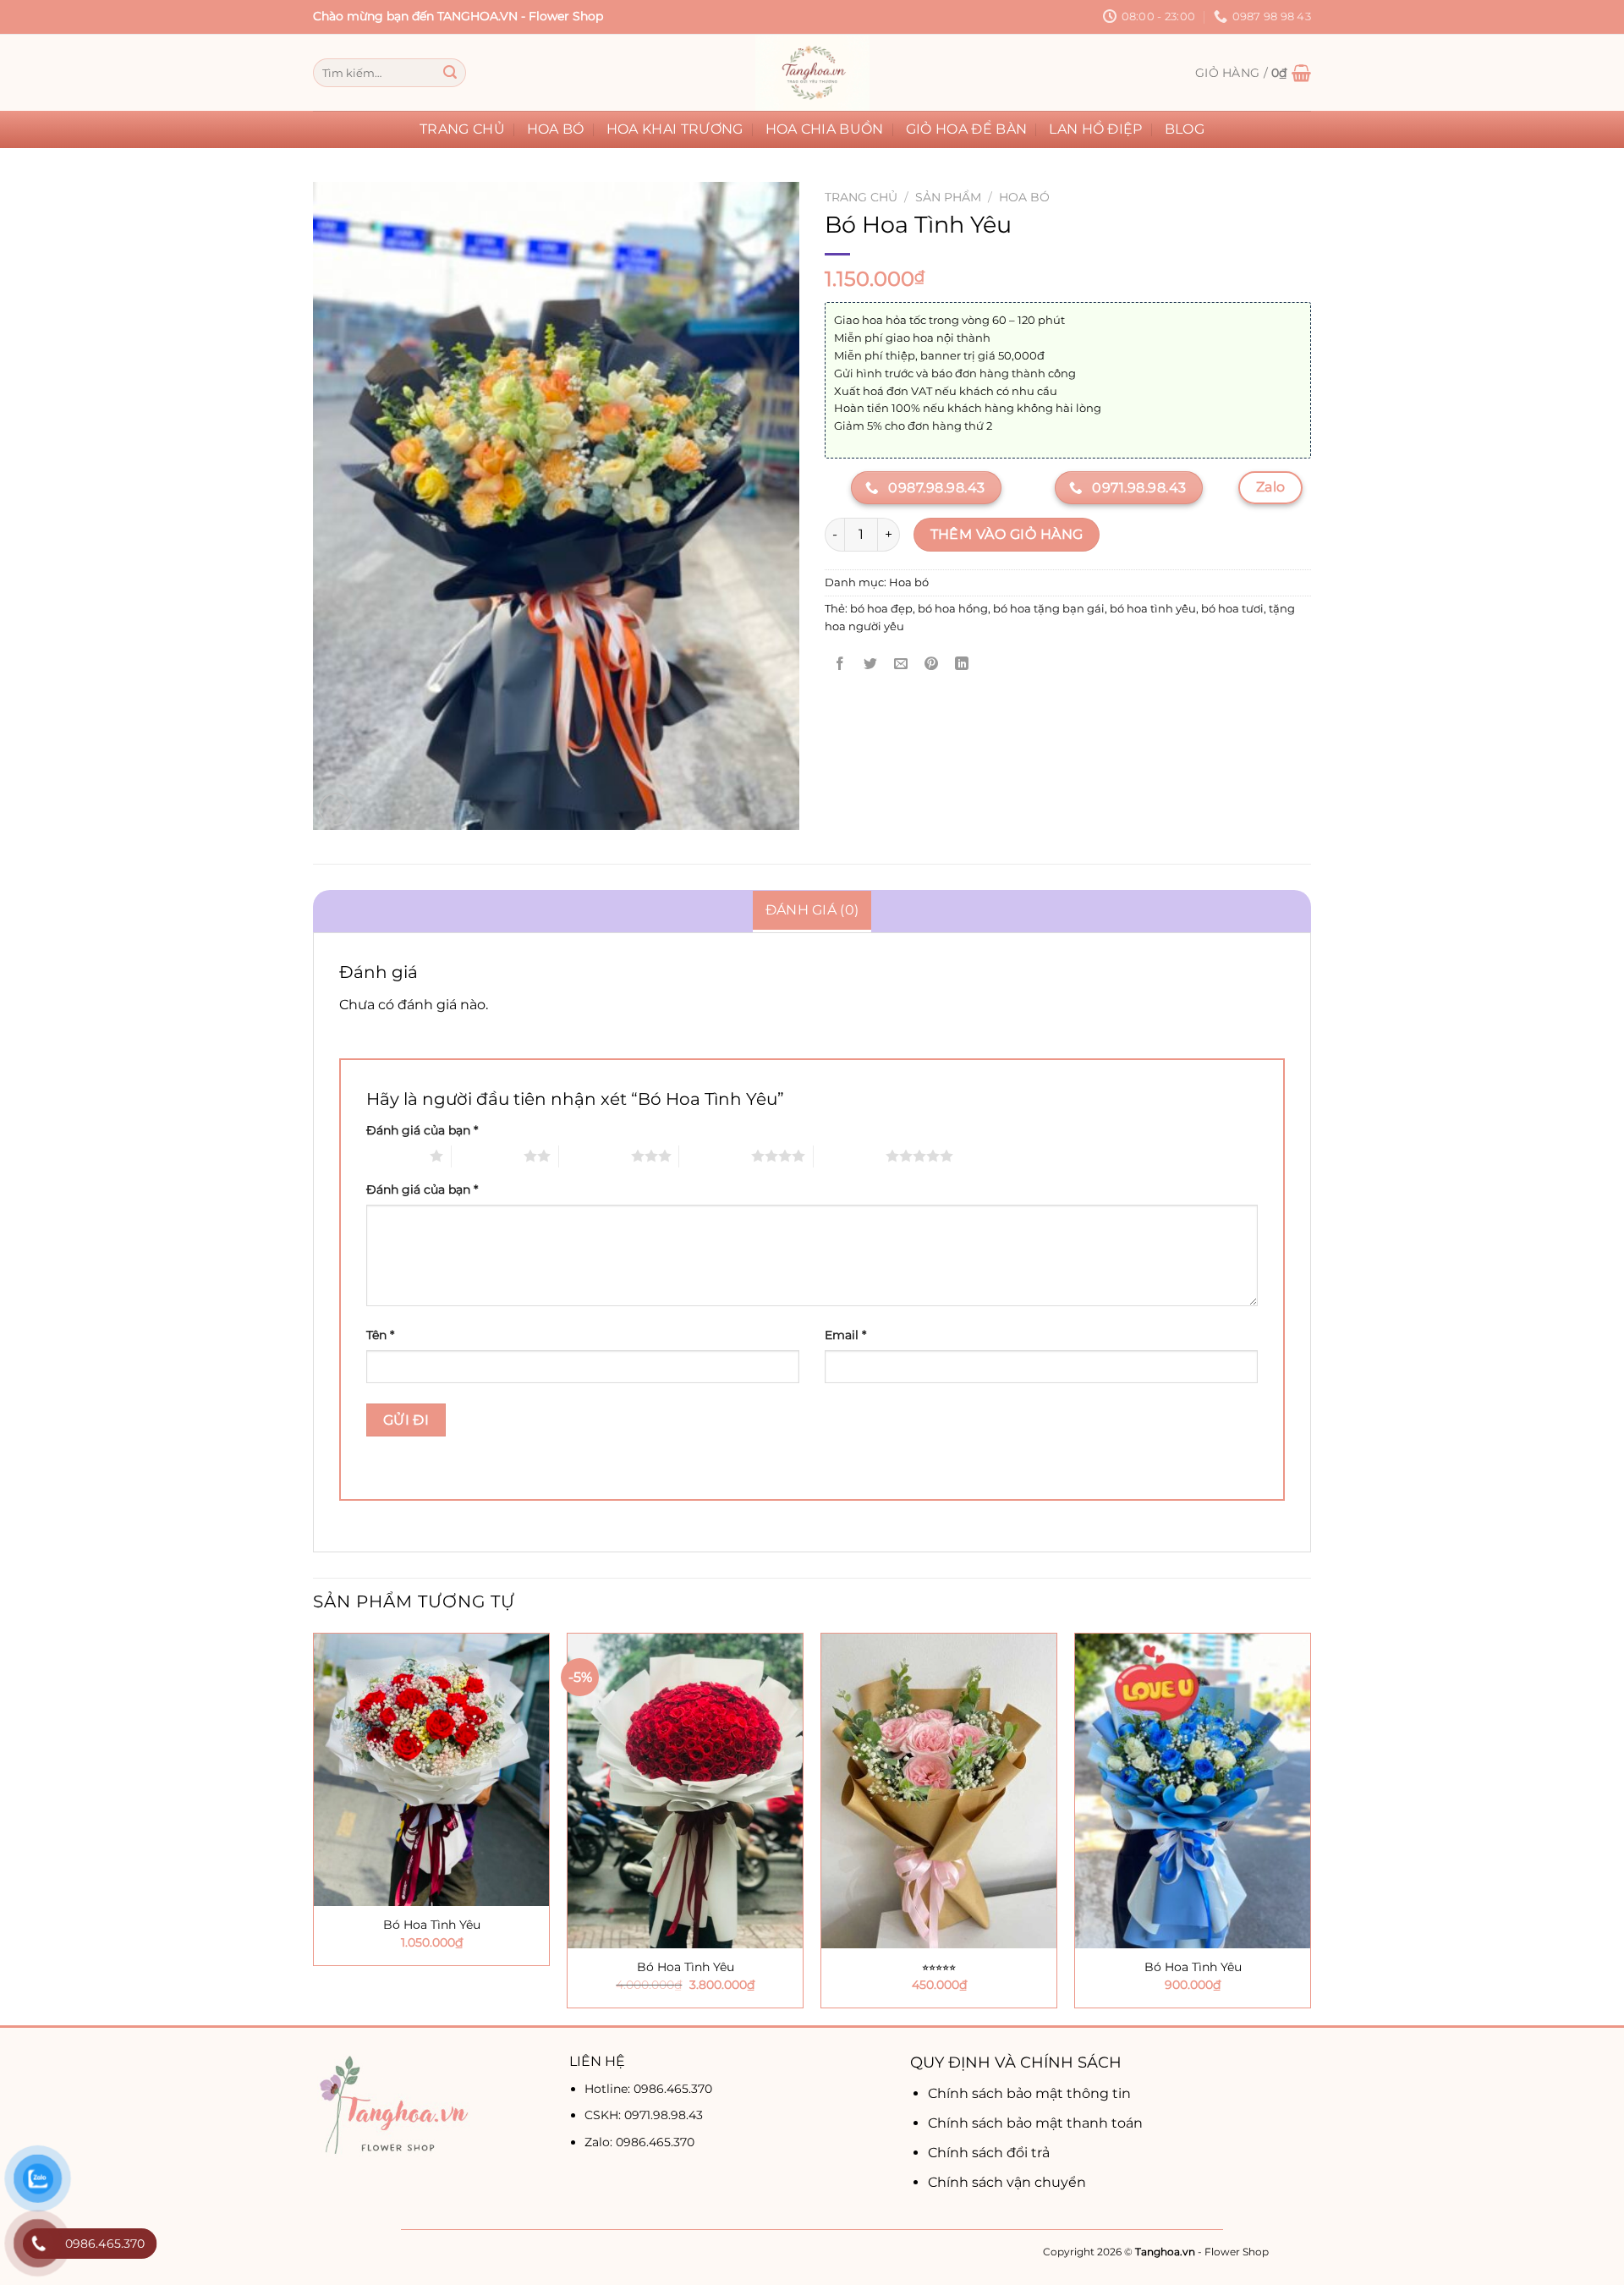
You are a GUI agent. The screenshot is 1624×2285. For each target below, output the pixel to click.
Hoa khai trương (675, 129)
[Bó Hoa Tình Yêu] (431, 1769)
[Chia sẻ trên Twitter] (871, 665)
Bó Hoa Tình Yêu (432, 1925)
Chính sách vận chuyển (1007, 2182)
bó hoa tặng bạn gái (1049, 609)
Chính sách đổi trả (989, 2153)
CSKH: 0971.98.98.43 (644, 2115)
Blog (1185, 129)
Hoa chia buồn (825, 129)
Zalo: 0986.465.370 (639, 2142)
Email (845, 1335)
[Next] (1310, 1827)
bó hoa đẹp (881, 609)
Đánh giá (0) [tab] (812, 910)
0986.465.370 (673, 2089)
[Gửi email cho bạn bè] (901, 665)
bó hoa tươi (1232, 609)
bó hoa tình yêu (1153, 609)
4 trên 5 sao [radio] (715, 1156)
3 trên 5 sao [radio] (595, 1156)
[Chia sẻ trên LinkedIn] (962, 665)
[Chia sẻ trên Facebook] (840, 665)
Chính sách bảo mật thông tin (1029, 2093)
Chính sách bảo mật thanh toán (1035, 2123)
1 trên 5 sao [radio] (394, 1156)
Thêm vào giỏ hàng (1007, 534)
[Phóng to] (335, 809)
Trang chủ (462, 129)
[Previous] (314, 1827)
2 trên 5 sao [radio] (488, 1156)
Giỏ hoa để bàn (966, 129)
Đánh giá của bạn (422, 1130)
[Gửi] (450, 73)
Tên (380, 1335)
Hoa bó (556, 129)
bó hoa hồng (953, 609)
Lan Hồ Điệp (1096, 129)
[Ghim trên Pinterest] (932, 665)
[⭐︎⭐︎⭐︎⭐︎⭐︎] (939, 1791)
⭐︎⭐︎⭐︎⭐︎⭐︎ (939, 1967)
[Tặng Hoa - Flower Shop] (812, 73)
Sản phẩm (948, 197)
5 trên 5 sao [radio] (850, 1156)
